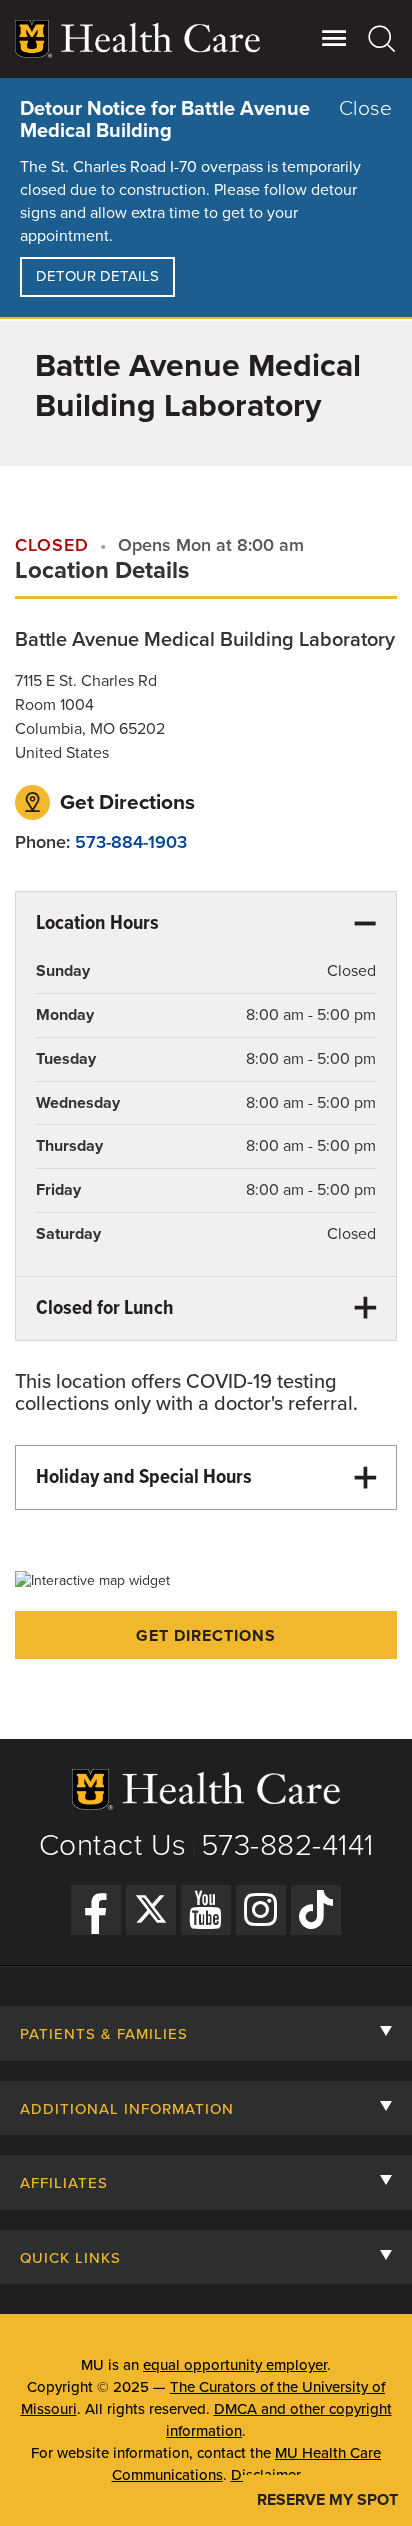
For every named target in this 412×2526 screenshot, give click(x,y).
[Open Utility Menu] (334, 38)
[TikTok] (316, 1910)
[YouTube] (206, 1910)
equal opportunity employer (235, 2365)
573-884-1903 (131, 842)
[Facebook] (96, 1910)
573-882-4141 (287, 1845)
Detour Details (97, 276)
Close (365, 108)
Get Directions (125, 802)
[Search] (382, 38)
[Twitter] (151, 1910)
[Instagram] (261, 1910)
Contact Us (113, 1845)
